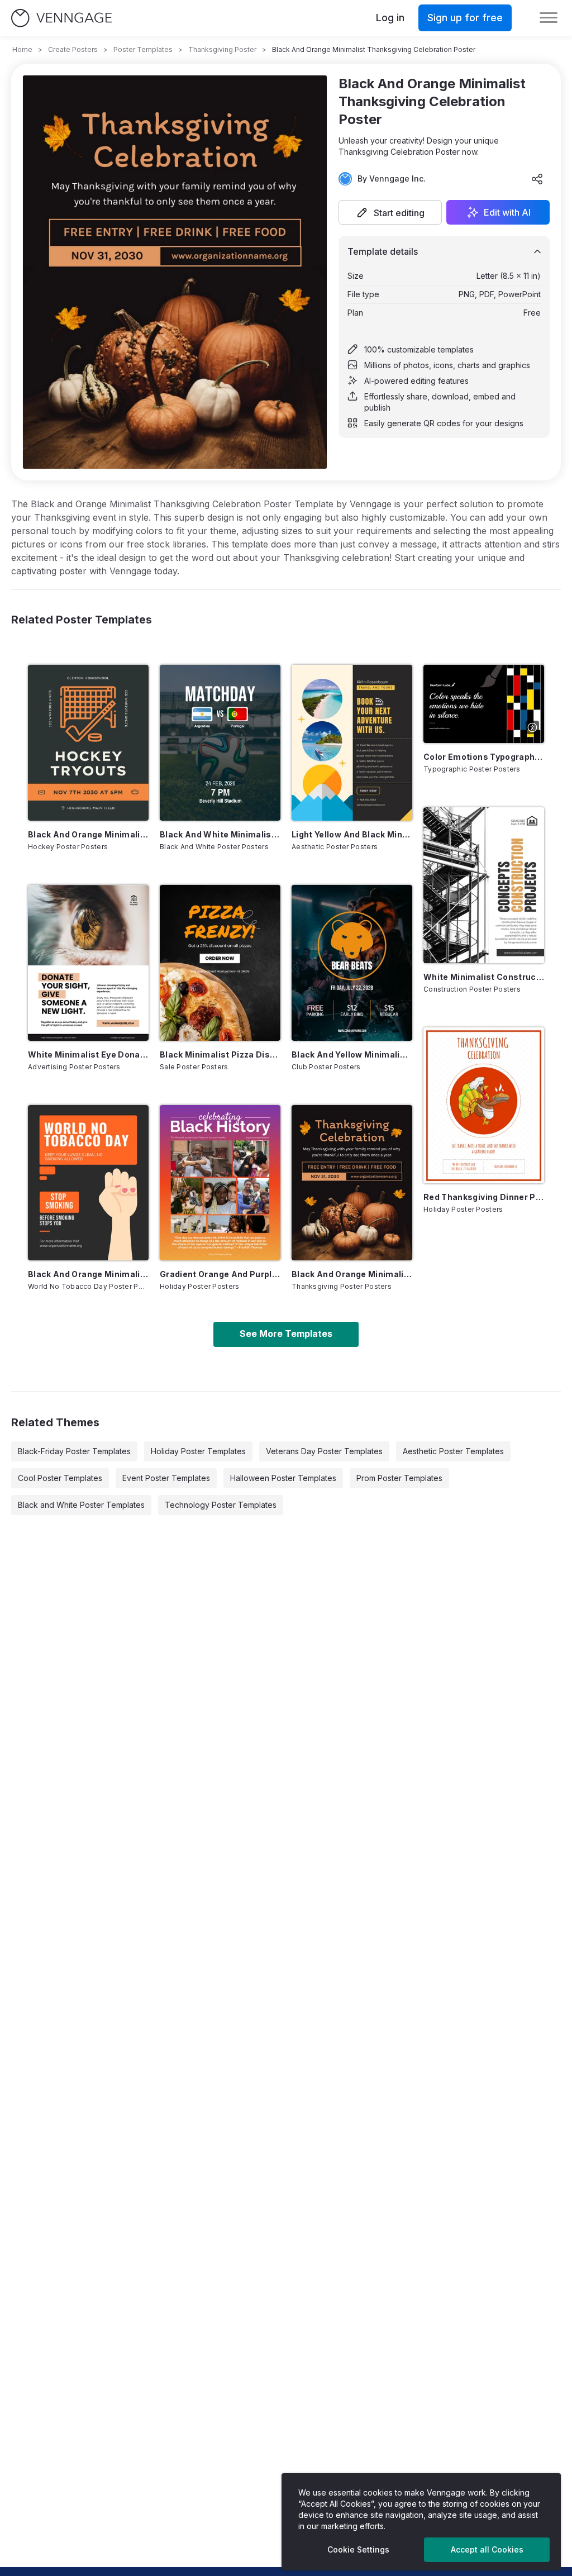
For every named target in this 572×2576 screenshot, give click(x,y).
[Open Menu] (549, 18)
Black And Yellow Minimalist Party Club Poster (352, 1054)
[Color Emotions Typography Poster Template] (484, 704)
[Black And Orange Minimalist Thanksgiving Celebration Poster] (352, 1183)
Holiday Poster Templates (198, 1451)
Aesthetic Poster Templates (453, 1451)
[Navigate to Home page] (61, 18)
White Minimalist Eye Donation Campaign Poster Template (88, 1054)
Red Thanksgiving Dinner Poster (484, 1197)
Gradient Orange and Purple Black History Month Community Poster (220, 1274)
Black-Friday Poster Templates (74, 1451)
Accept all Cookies (487, 2549)
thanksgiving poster (222, 49)
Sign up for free (465, 18)
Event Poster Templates (166, 1478)
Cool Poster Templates (60, 1478)
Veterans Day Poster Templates (324, 1451)
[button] (390, 212)
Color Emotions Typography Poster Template (484, 757)
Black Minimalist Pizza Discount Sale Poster (220, 1054)
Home (22, 49)
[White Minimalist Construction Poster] (484, 885)
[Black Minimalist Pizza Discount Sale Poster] (220, 963)
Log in (390, 18)
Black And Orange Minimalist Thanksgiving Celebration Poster (352, 1274)
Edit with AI (507, 212)
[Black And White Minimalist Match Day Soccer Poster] (220, 743)
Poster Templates (143, 49)
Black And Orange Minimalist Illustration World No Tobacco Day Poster (88, 1274)
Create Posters (73, 49)
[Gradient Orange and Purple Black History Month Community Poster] (220, 1183)
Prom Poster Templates (399, 1478)
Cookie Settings (358, 2549)
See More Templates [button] (286, 1334)
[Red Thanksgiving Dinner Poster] (484, 1105)
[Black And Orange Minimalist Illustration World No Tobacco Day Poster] (88, 1183)
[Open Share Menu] (537, 179)
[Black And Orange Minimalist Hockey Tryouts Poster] (88, 743)
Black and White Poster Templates (81, 1505)
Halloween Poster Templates (283, 1478)
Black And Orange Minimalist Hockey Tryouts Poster (88, 834)
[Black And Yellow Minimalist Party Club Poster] (352, 963)
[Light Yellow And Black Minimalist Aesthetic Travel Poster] (352, 743)
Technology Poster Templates (221, 1505)
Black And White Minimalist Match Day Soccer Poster (220, 834)
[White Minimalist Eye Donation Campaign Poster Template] (88, 963)
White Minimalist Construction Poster (484, 977)
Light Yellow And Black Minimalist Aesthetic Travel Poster (352, 834)
